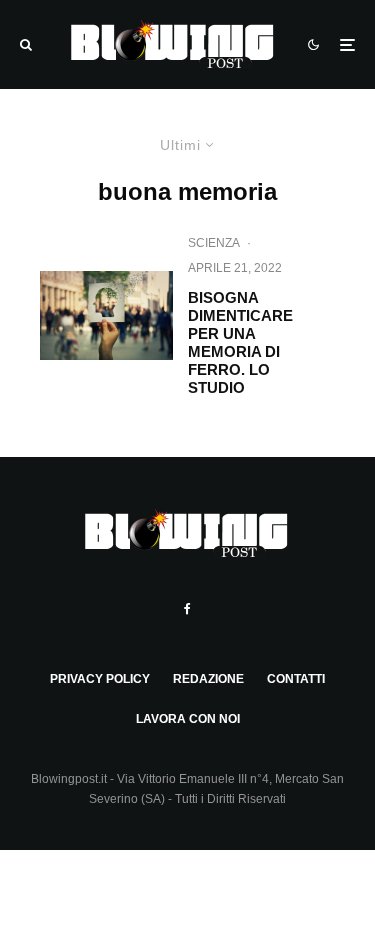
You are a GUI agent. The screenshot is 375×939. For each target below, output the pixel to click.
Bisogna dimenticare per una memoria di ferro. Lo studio (240, 342)
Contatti (296, 679)
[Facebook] (187, 609)
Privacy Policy (100, 679)
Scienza (214, 243)
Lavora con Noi (188, 719)
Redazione (208, 679)
